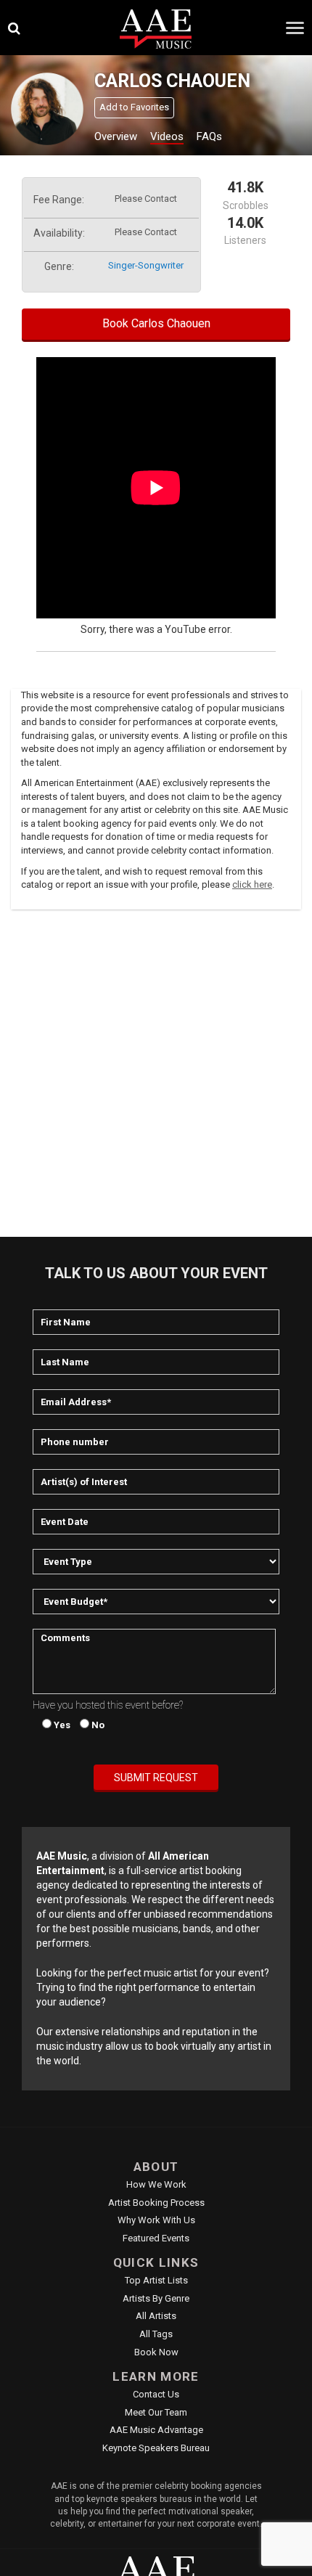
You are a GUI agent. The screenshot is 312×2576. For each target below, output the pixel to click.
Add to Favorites (134, 107)
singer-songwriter (146, 265)
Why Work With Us (156, 2220)
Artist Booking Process (156, 2203)
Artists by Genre (156, 2298)
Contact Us (156, 2394)
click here (252, 884)
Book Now (156, 2352)
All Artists (156, 2316)
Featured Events (156, 2238)
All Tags (156, 2334)
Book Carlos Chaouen (156, 323)
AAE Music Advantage (156, 2430)
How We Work (156, 2184)
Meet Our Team (156, 2412)
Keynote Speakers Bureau (156, 2448)
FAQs (209, 136)
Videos (167, 136)
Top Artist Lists (156, 2280)
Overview (116, 136)
